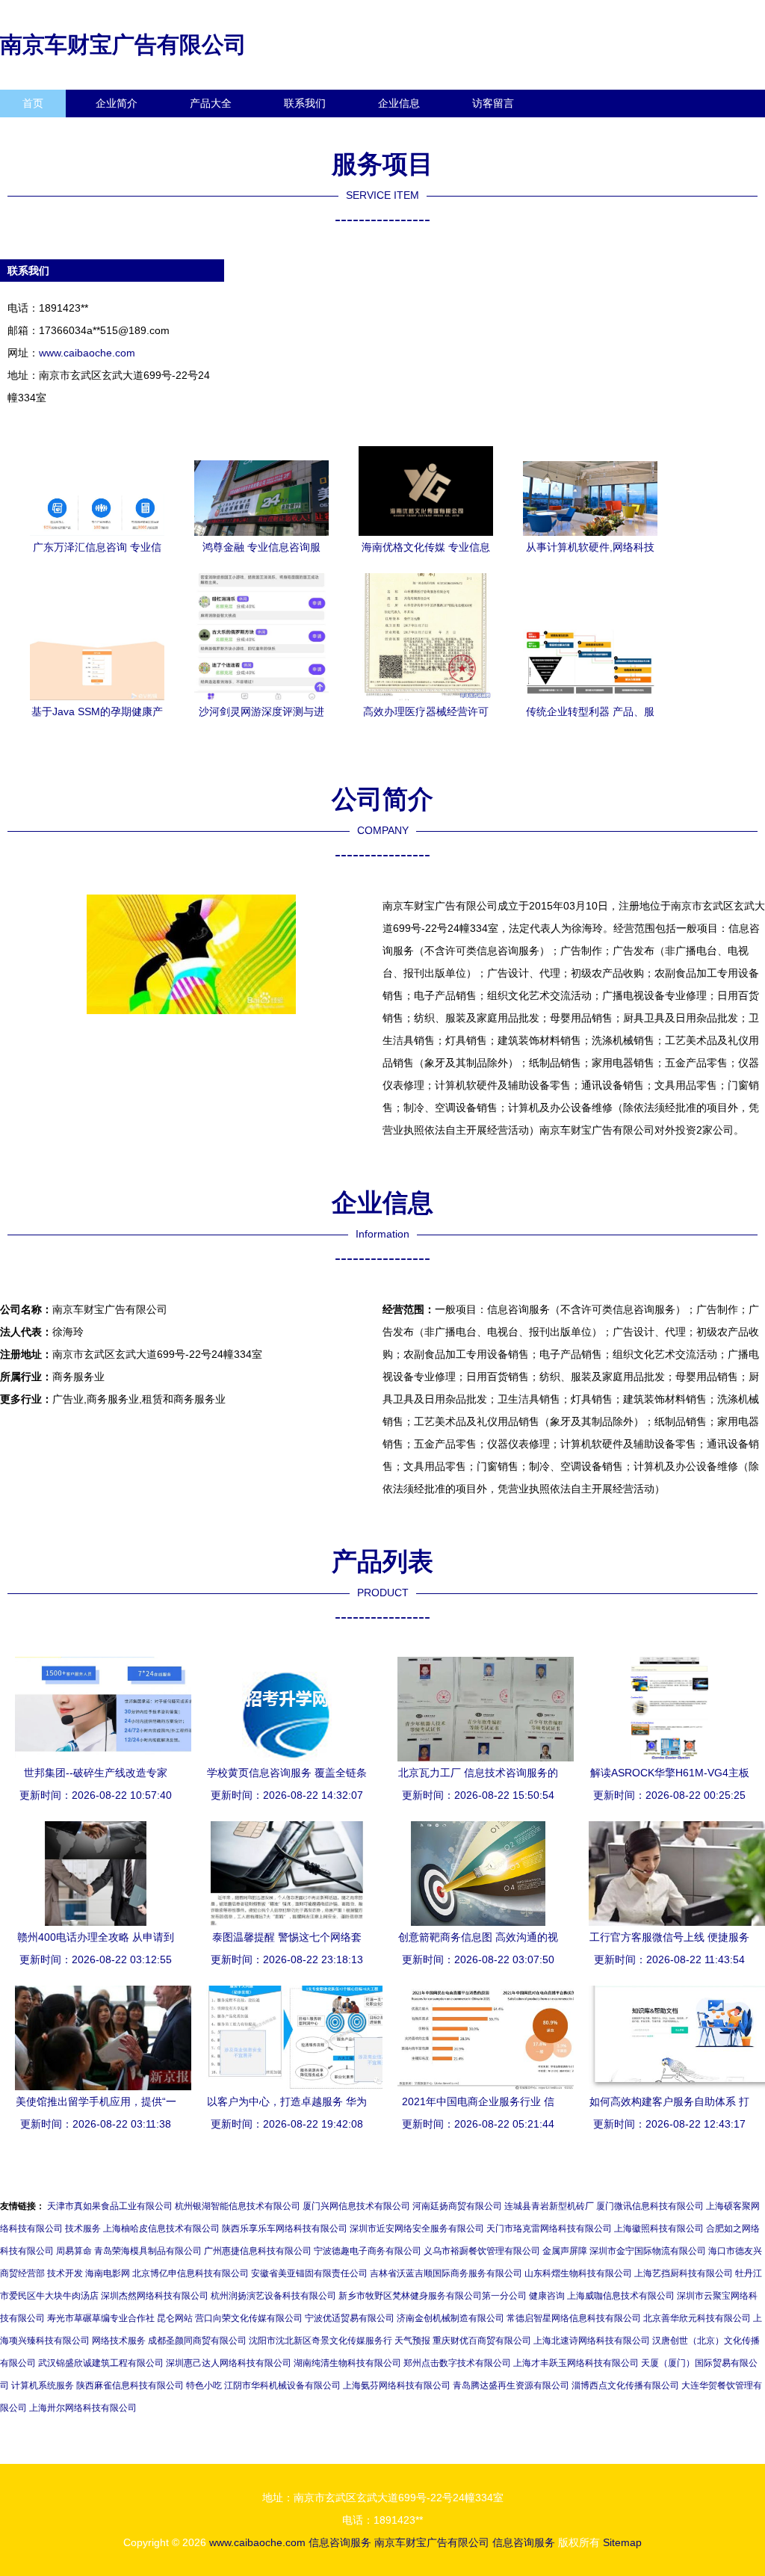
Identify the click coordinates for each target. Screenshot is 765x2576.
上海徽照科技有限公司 (659, 2228)
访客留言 (493, 103)
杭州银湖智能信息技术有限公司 (238, 2206)
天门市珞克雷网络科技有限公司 (549, 2228)
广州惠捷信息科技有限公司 (258, 2251)
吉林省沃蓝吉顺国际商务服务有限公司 (446, 2273)
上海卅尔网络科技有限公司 (83, 2408)
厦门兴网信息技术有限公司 (356, 2206)
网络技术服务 (119, 2341)
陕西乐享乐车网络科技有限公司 (285, 2228)
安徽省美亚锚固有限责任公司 (309, 2273)
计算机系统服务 (43, 2385)
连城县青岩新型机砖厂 (549, 2206)
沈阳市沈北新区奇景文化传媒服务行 (320, 2341)
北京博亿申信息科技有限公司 (191, 2273)
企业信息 (399, 103)
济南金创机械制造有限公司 (450, 2318)
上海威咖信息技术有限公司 (621, 2296)
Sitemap (622, 2542)
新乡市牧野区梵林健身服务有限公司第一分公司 (433, 2296)
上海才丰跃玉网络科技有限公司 (576, 2363)
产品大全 (211, 103)
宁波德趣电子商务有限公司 (368, 2251)
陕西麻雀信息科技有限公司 (130, 2385)
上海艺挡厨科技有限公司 (684, 2273)
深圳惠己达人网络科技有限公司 (229, 2363)
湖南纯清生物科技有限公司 (347, 2363)
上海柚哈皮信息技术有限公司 (161, 2228)
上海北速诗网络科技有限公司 (592, 2341)
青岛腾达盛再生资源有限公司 (511, 2385)
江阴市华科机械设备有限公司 (282, 2385)
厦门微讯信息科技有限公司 (650, 2206)
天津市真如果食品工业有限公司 (110, 2206)
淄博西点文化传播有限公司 (625, 2385)
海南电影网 (108, 2273)
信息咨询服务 (340, 2542)
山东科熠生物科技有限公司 (578, 2273)
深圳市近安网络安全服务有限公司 (417, 2228)
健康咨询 (547, 2296)
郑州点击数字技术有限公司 (457, 2363)
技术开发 (65, 2273)
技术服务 (83, 2228)
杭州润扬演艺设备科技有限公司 (273, 2296)
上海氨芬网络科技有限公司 (397, 2385)
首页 (33, 103)
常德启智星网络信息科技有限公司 (574, 2318)
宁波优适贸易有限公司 (350, 2318)
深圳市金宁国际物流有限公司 (648, 2251)
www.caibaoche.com (87, 353)
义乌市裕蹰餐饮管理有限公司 (482, 2251)
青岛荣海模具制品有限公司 (148, 2251)
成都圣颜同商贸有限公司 (197, 2341)
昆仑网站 (175, 2318)
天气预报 (412, 2341)
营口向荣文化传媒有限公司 (249, 2318)
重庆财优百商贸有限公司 (482, 2341)
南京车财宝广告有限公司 (123, 44)
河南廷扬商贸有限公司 (457, 2206)
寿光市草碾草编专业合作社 (101, 2318)
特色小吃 (204, 2385)
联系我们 (305, 103)
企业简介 (117, 103)
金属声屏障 (565, 2251)
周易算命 (74, 2251)
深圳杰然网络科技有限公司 (155, 2296)
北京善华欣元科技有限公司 (697, 2318)
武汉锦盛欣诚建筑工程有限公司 (101, 2363)
